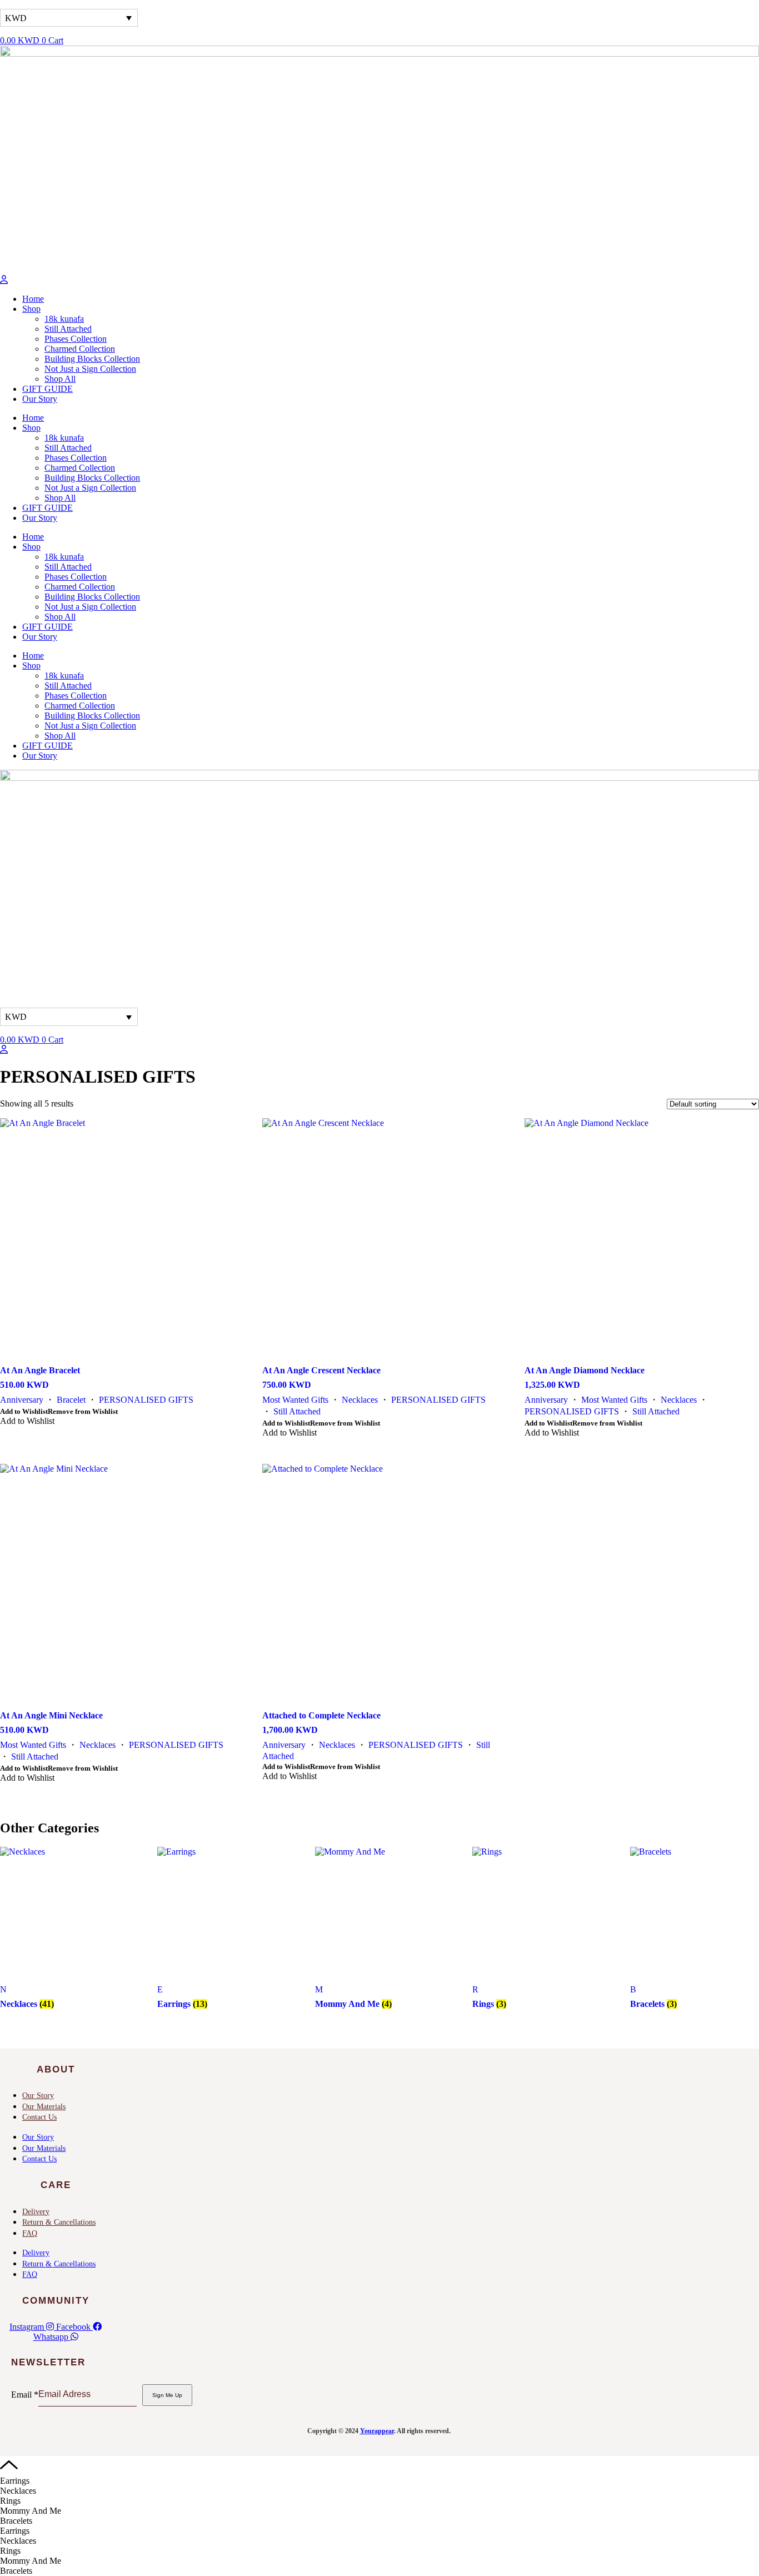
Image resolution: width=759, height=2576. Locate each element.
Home (33, 299)
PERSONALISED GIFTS (146, 1400)
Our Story (40, 399)
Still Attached (297, 1411)
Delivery (36, 2212)
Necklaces (360, 1400)
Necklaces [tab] (18, 2491)
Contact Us (39, 2117)
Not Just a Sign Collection (90, 369)
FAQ (30, 2233)
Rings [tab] (10, 2501)
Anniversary (22, 1400)
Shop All (60, 379)
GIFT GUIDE (48, 389)
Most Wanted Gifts (295, 1400)
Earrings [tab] (15, 2481)
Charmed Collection (80, 349)
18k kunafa (64, 319)
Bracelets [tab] (16, 2521)
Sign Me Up (167, 2395)
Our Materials (44, 2107)
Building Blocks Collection (92, 359)
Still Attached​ (68, 329)
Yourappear (377, 2431)
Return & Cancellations (59, 2222)
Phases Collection (76, 339)
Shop (31, 309)
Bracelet (71, 1400)
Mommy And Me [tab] (31, 2511)
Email (25, 2394)
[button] (59, 1411)
